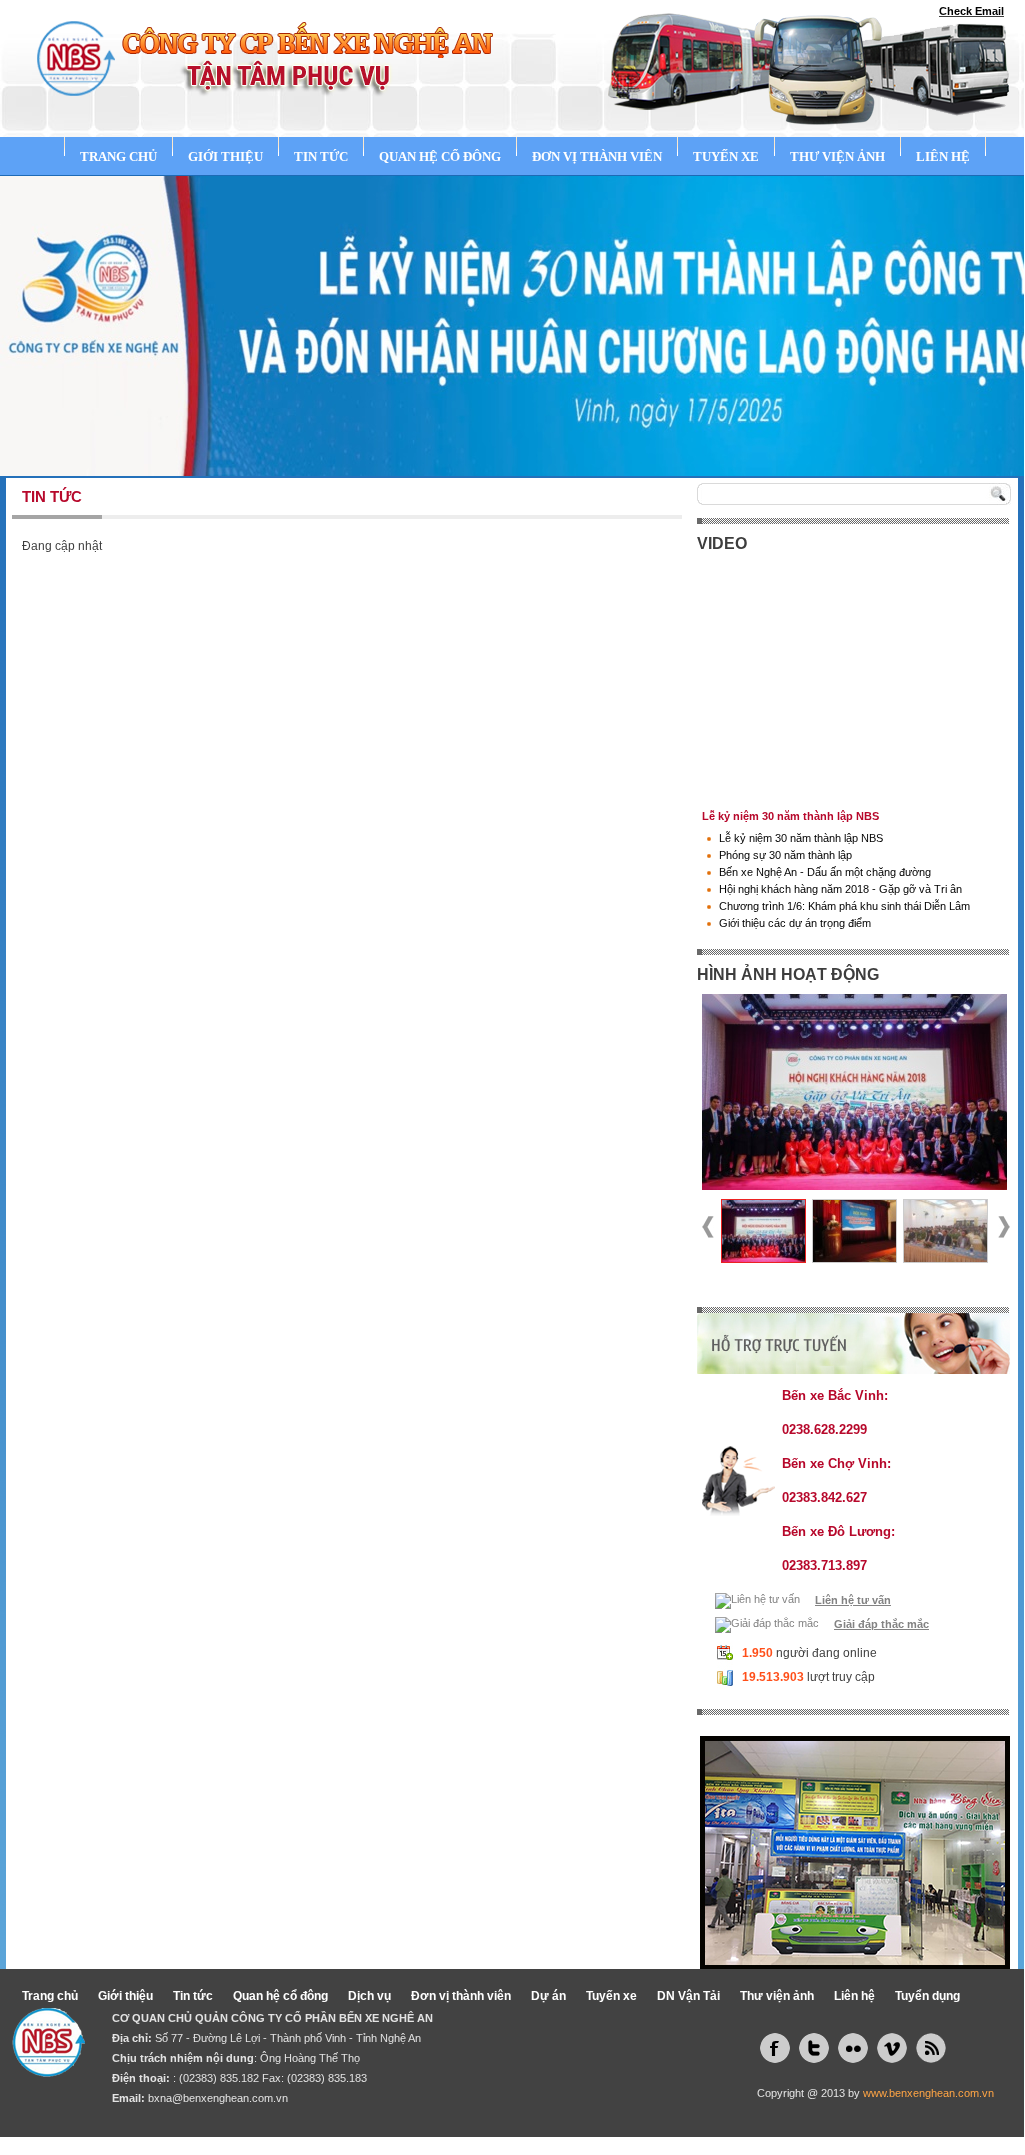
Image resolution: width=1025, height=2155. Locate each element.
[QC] (855, 1851)
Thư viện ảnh (837, 156)
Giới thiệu (225, 156)
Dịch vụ (369, 1996)
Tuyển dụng (927, 1996)
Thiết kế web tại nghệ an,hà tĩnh (353, 2143)
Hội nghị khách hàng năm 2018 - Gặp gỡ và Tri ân (840, 889)
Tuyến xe (726, 156)
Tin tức (321, 156)
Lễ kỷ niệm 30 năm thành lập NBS (801, 838)
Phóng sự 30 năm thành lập (785, 855)
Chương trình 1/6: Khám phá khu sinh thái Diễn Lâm (844, 906)
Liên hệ (943, 156)
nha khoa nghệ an (482, 2143)
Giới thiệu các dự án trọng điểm (795, 923)
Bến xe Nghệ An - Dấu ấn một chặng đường (825, 872)
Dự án (548, 1996)
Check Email (971, 11)
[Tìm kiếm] (1000, 494)
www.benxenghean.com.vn (928, 2093)
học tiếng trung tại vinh (795, 2143)
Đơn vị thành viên (597, 156)
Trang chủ (118, 156)
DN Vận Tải (688, 1996)
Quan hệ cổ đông (440, 156)
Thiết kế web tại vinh (217, 2143)
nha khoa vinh (569, 2143)
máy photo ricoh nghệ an (672, 2143)
